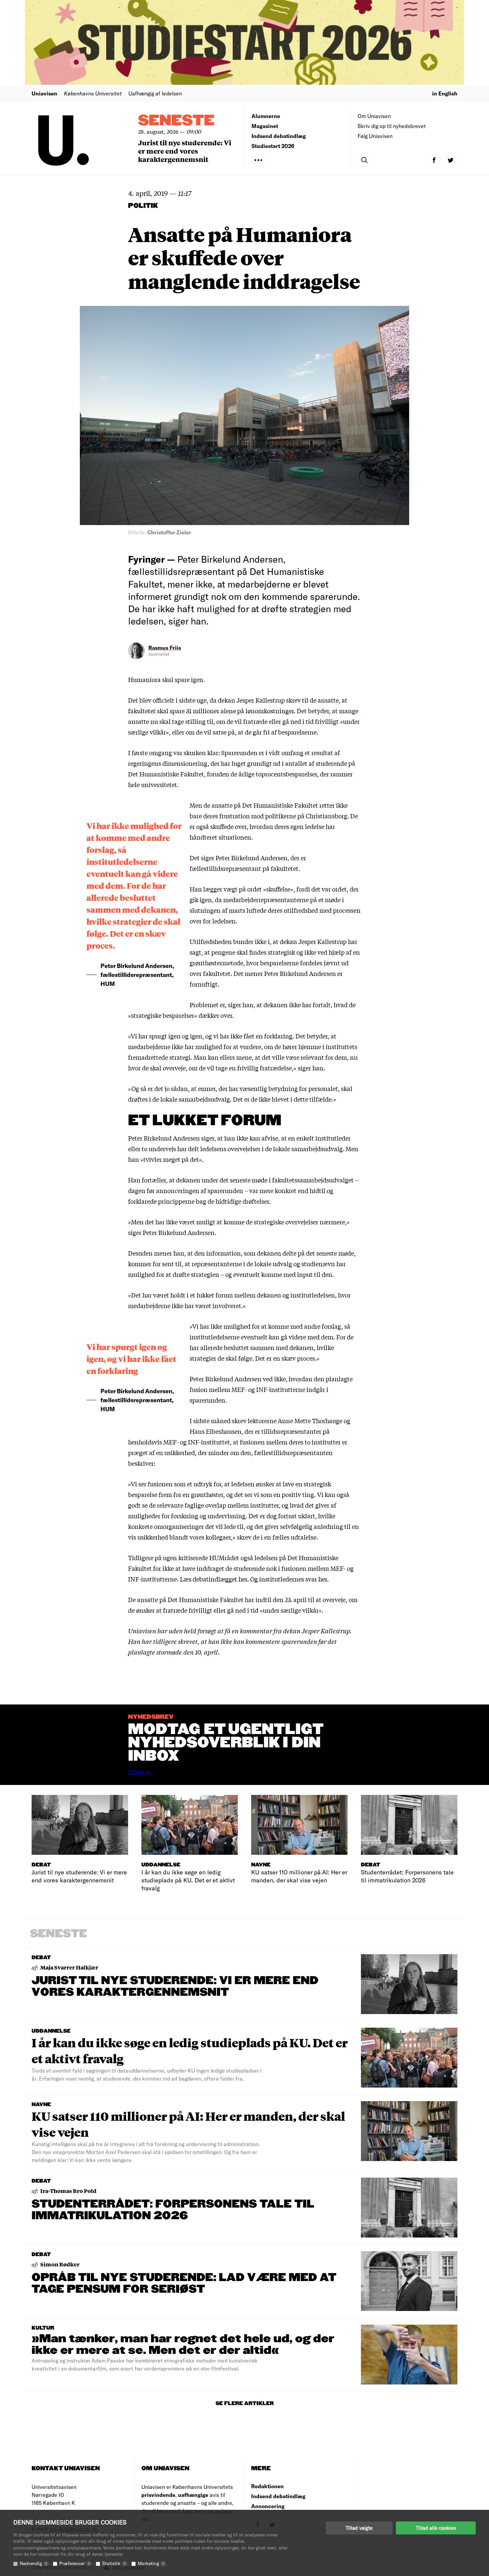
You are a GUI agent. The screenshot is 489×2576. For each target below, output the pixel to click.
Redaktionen (267, 2486)
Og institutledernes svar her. (289, 1579)
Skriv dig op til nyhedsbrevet (392, 126)
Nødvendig (33, 2563)
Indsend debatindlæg (279, 136)
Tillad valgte (359, 2528)
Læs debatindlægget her (214, 1579)
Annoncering (268, 2506)
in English (445, 93)
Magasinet (265, 126)
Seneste (176, 121)
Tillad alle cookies (436, 2528)
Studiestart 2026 (273, 146)
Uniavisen (44, 93)
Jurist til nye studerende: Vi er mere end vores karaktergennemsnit (185, 151)
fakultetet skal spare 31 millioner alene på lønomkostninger (211, 711)
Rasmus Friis (165, 648)
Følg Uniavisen (375, 136)
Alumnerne (266, 116)
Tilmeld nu (139, 1772)
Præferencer (75, 2563)
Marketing (151, 2563)
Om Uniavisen (374, 116)
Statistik (114, 2563)
